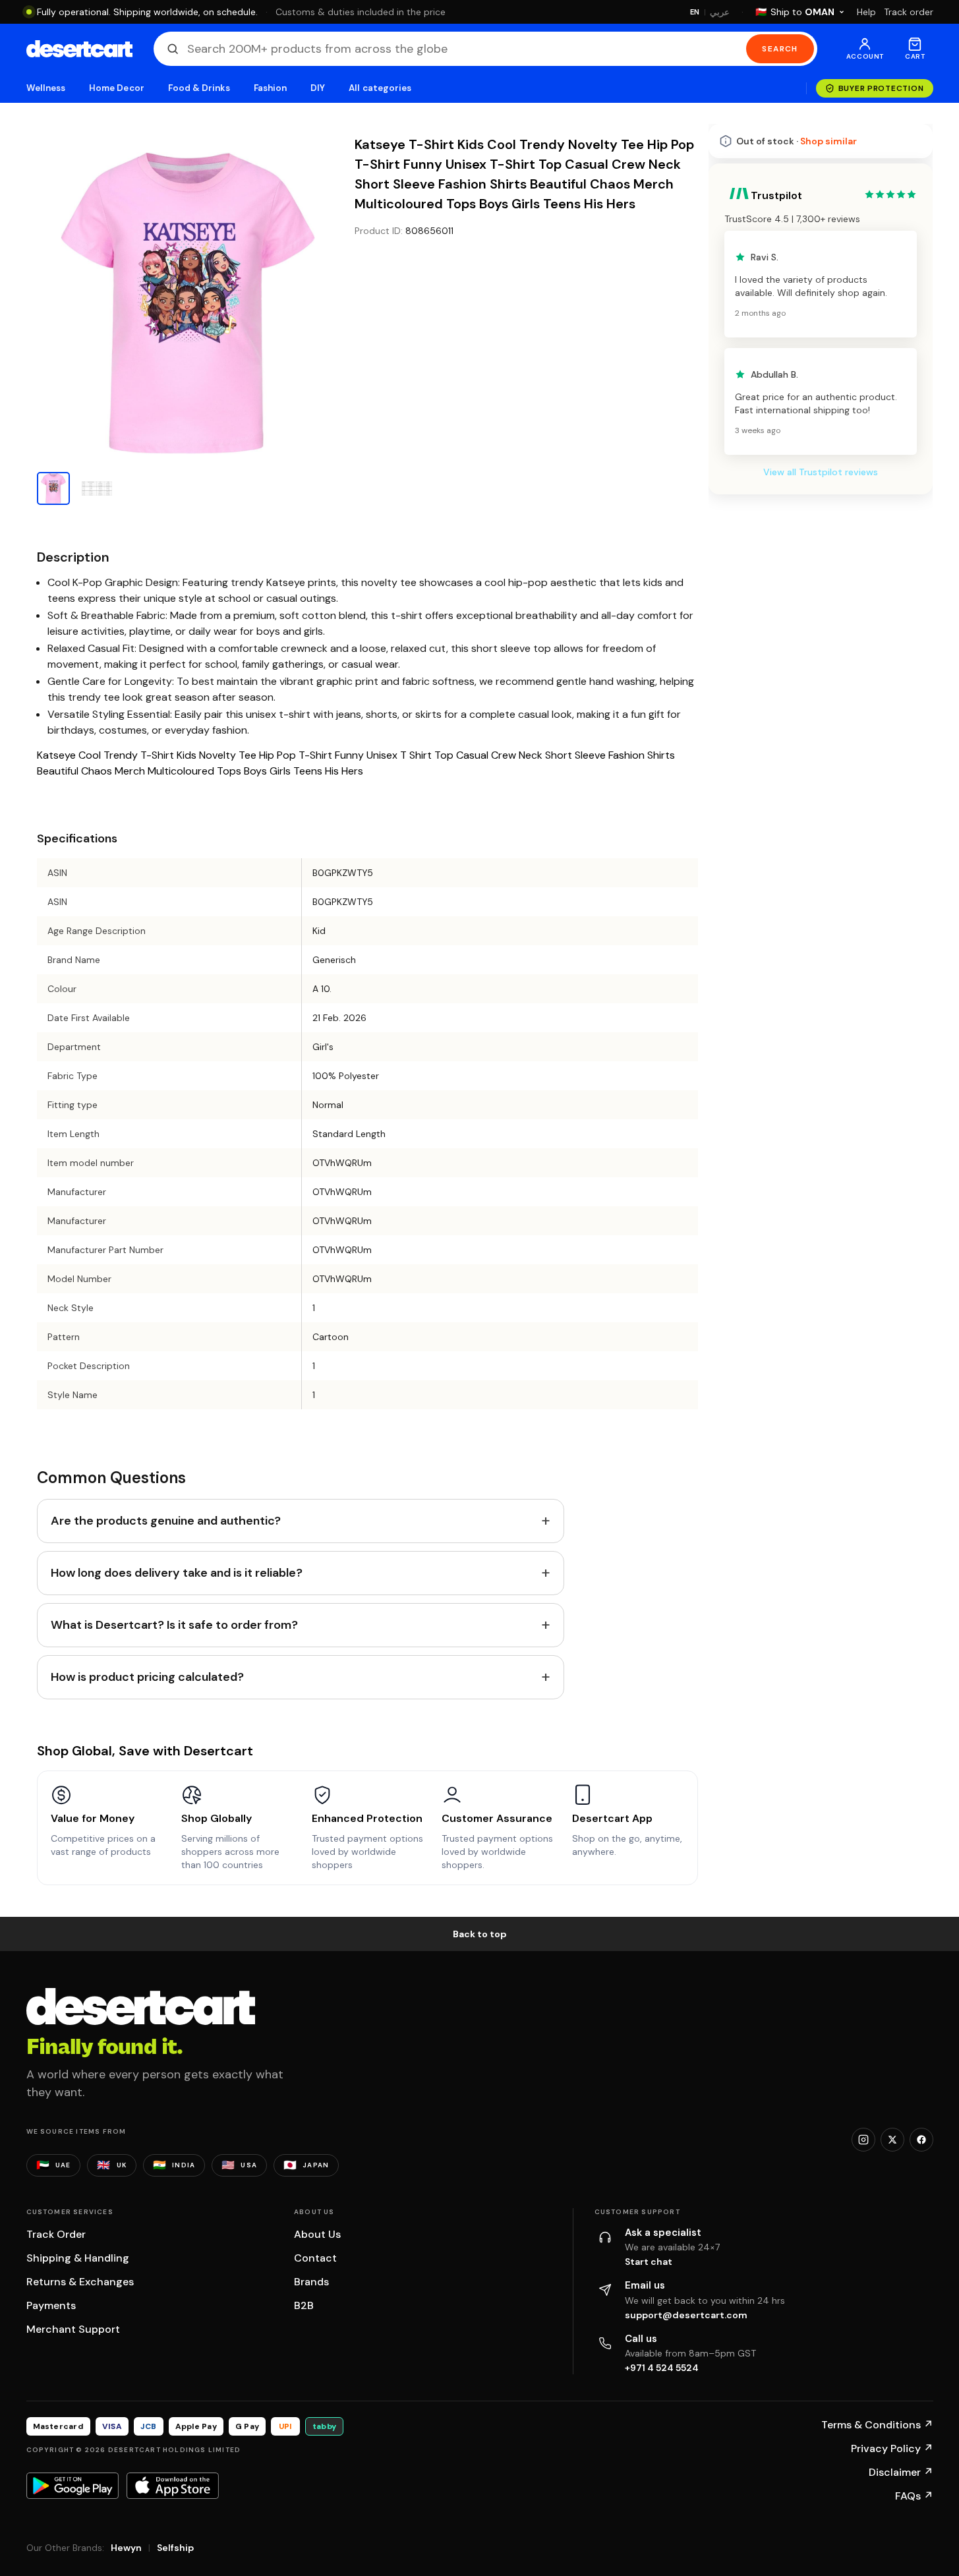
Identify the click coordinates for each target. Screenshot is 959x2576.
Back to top (480, 1934)
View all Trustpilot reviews (821, 472)
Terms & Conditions (877, 2425)
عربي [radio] (720, 12)
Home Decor (117, 88)
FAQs (914, 2496)
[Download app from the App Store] (173, 2486)
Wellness (46, 88)
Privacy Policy (892, 2448)
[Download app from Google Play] (73, 2486)
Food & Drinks (199, 88)
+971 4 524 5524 (662, 2368)
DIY (318, 88)
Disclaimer (901, 2472)
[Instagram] (863, 2140)
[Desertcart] (79, 49)
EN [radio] (695, 12)
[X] (892, 2140)
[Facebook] (921, 2140)
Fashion (270, 88)
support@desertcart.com (686, 2315)
